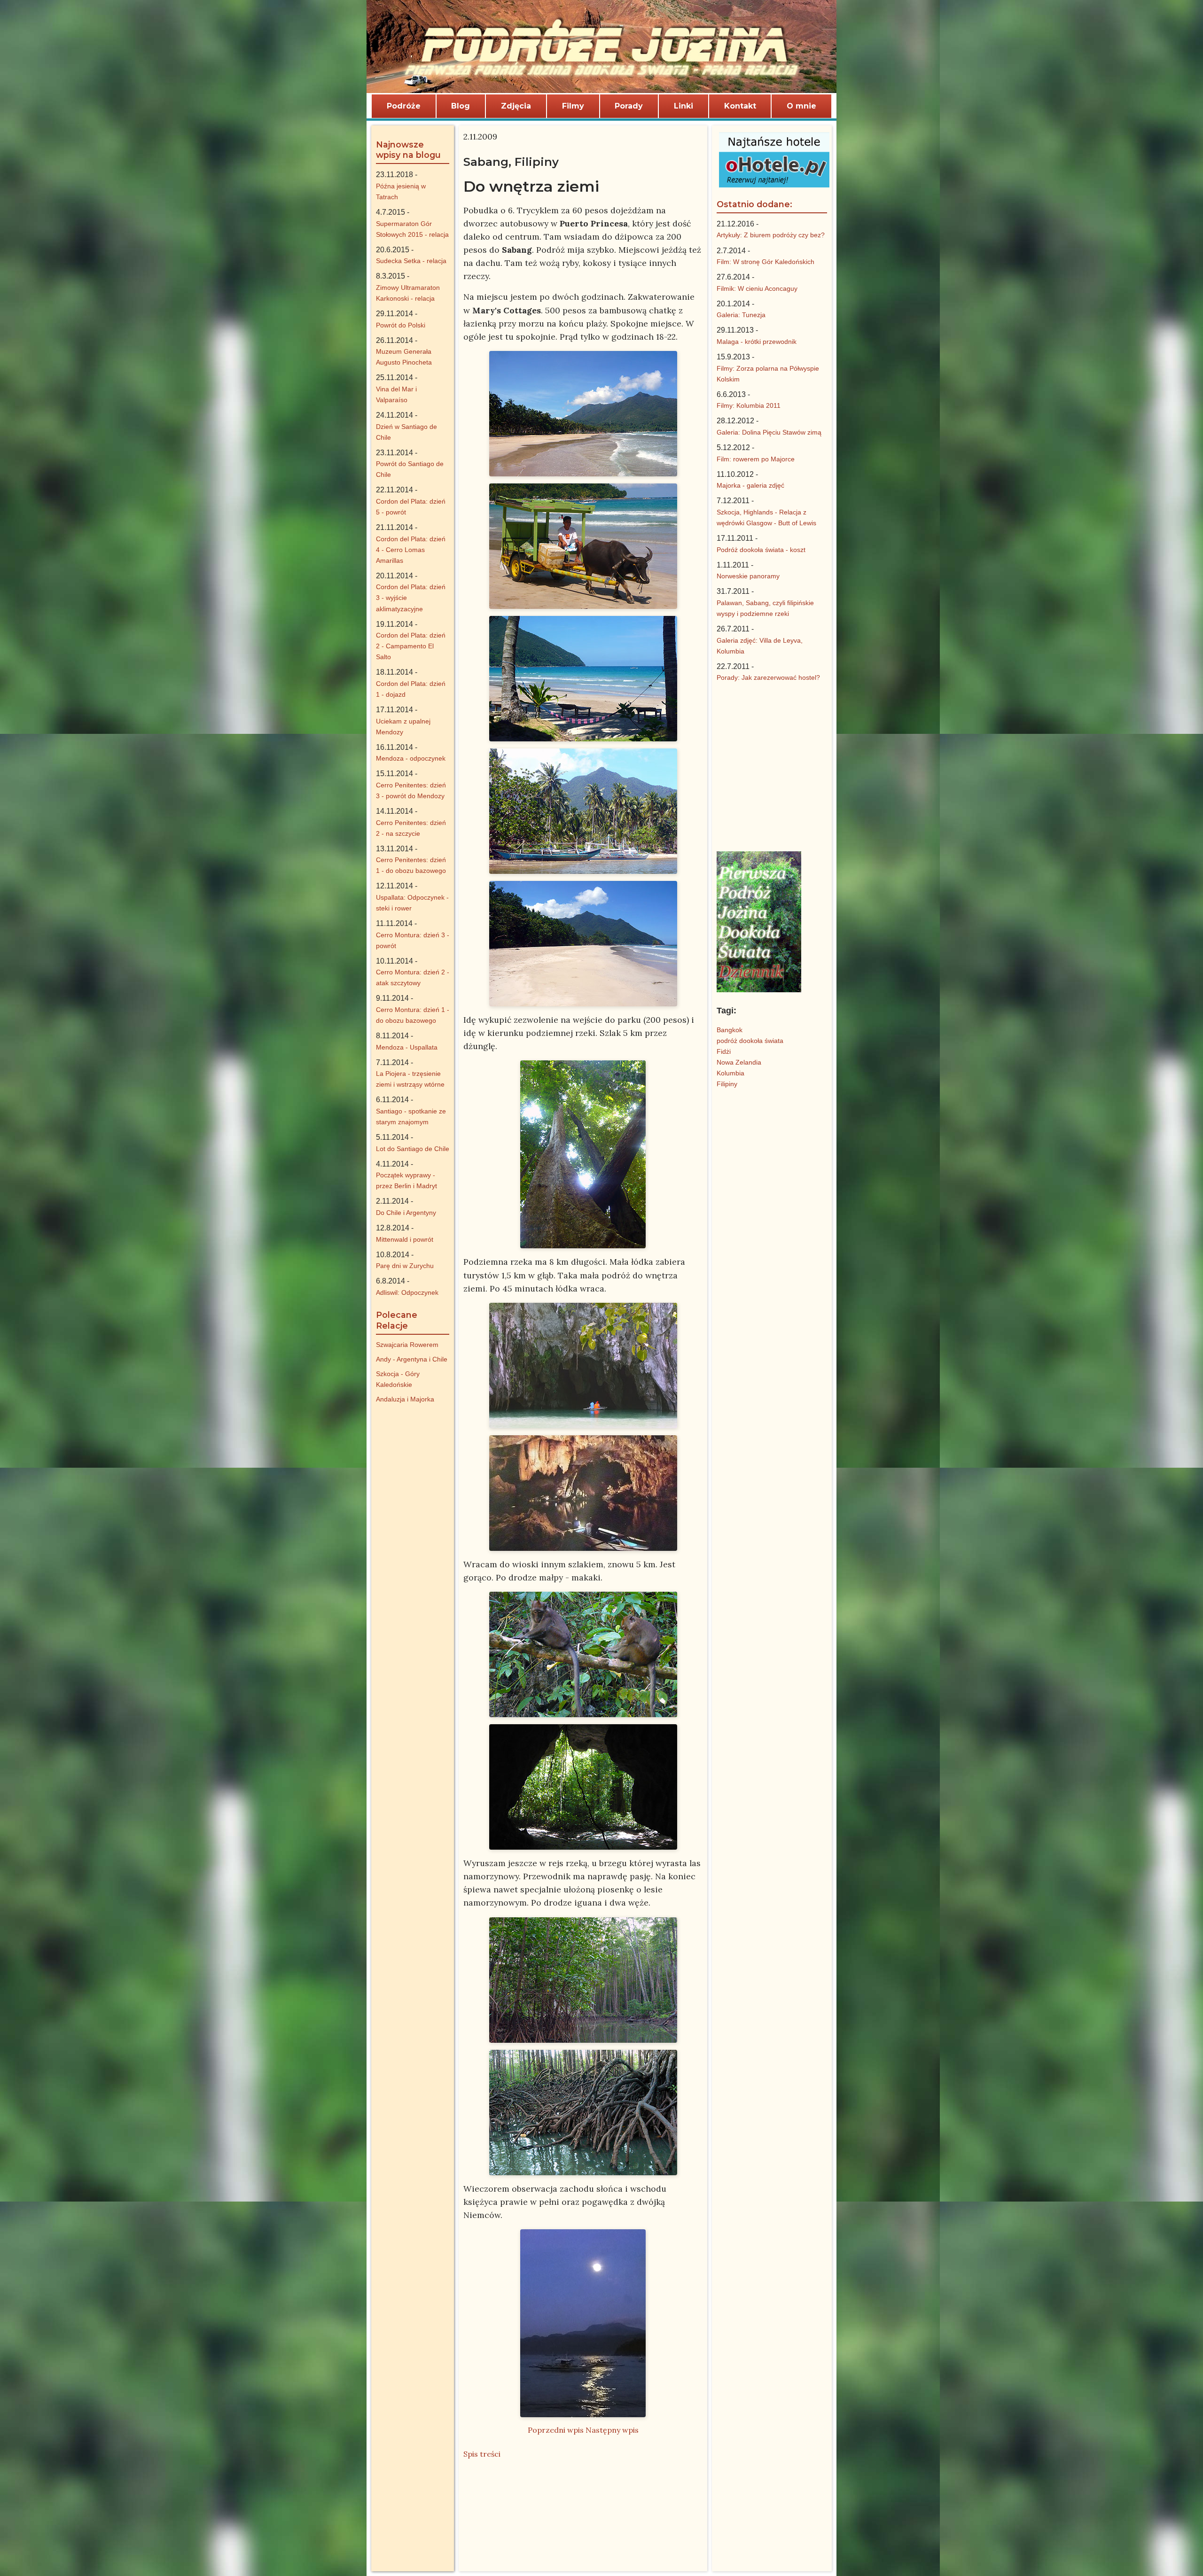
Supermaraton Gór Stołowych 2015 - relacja (412, 229)
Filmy (573, 106)
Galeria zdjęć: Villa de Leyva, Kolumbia (760, 646)
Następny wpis (612, 2430)
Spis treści (482, 2454)
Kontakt (740, 106)
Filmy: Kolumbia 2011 (749, 405)
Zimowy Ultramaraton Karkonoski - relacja (408, 293)
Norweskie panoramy (748, 576)
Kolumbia (730, 1073)
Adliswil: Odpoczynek (407, 1292)
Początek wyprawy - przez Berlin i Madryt (406, 1180)
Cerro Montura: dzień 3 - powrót (413, 940)
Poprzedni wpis (556, 2430)
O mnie (801, 106)
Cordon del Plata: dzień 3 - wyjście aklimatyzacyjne (411, 598)
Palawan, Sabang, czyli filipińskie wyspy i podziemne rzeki (765, 608)
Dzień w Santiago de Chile (406, 432)
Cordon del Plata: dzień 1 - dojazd (411, 689)
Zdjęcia (516, 106)
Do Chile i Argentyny (406, 1213)
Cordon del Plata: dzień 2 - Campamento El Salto (411, 646)
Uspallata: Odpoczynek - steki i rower (412, 903)
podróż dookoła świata (750, 1041)
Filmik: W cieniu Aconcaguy (757, 288)
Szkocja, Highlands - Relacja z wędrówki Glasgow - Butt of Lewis (766, 518)
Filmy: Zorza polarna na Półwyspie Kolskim (768, 374)
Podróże (404, 106)
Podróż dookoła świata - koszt (761, 550)
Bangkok (730, 1030)
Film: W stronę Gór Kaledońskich (766, 262)
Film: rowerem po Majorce (756, 459)
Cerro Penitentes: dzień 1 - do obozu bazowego (411, 865)
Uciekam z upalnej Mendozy (403, 727)
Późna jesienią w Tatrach (401, 191)
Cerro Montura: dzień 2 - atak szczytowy (413, 977)
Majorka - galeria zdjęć (750, 485)
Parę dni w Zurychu (405, 1266)
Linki (684, 106)
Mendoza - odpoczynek (411, 758)
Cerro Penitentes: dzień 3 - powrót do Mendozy (411, 790)
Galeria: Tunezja (741, 315)
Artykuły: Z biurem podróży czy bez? (771, 235)
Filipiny (727, 1084)
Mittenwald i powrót (405, 1239)
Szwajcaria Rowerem (407, 1345)
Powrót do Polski (401, 325)
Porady (629, 106)
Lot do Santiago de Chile (413, 1149)
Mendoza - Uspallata (407, 1047)
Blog (461, 106)
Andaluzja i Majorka (405, 1399)
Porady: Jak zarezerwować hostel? (768, 677)
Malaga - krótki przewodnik (757, 342)
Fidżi (724, 1051)
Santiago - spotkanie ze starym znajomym (411, 1117)
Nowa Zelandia (739, 1062)
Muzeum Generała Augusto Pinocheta (404, 357)
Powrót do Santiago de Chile (410, 469)
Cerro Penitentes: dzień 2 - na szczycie (411, 828)
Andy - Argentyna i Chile (412, 1359)
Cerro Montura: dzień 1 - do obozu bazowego (413, 1015)
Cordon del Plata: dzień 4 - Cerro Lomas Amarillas (411, 550)
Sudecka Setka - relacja (411, 261)
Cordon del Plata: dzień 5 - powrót (411, 507)
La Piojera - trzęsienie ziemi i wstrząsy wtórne (410, 1079)
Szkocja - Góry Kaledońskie (398, 1379)
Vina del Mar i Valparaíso (396, 394)
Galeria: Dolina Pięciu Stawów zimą (769, 432)
